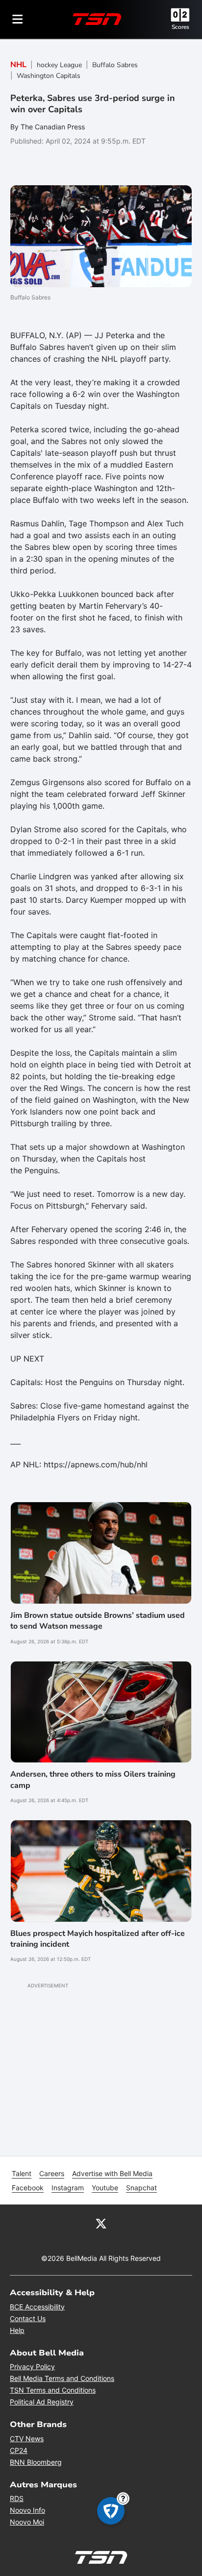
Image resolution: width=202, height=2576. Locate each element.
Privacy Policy (32, 2366)
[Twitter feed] (101, 2223)
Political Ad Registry (42, 2402)
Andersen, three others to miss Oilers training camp (93, 1780)
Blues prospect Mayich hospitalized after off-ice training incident (98, 1939)
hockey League (59, 65)
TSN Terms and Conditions (53, 2390)
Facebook (28, 2188)
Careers (52, 2173)
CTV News (27, 2439)
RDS (17, 2498)
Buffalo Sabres (115, 65)
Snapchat (141, 2188)
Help (17, 2330)
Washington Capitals (49, 76)
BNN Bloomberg (36, 2462)
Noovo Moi (27, 2522)
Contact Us (28, 2318)
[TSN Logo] (97, 19)
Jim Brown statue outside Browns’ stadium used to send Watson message (98, 1621)
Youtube (105, 2188)
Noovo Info (27, 2510)
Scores (180, 27)
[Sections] (18, 19)
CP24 (19, 2450)
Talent (22, 2173)
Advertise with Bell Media (112, 2173)
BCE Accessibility (37, 2307)
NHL (18, 65)
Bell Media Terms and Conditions (62, 2378)
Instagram (68, 2188)
